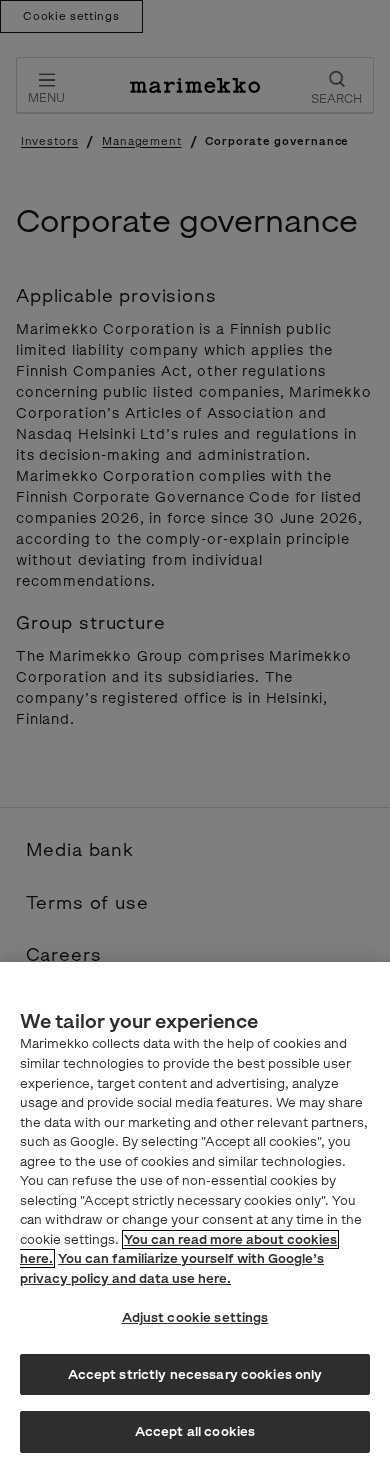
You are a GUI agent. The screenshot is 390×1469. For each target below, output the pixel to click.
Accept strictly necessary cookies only (195, 1374)
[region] (195, 1215)
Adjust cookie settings (195, 1317)
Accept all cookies (195, 1431)
